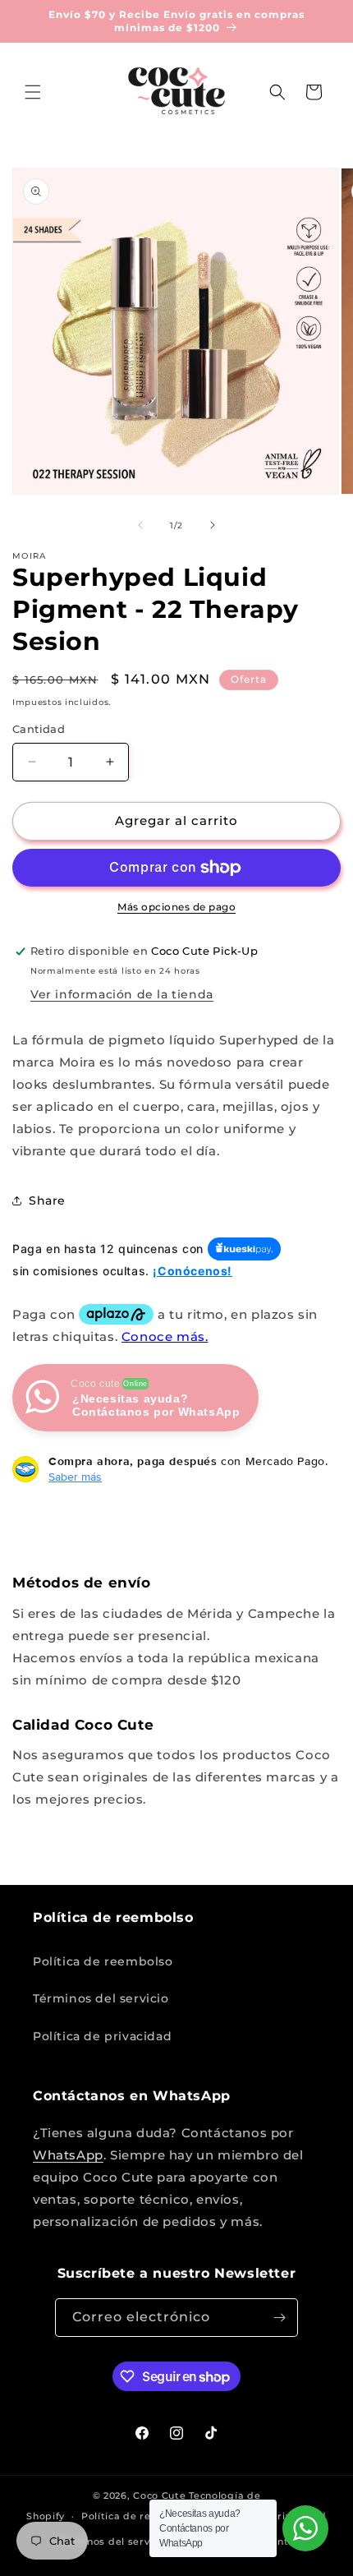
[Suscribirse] (279, 2318)
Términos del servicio (101, 1998)
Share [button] (47, 1200)
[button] (33, 92)
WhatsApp (68, 2155)
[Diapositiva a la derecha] (213, 525)
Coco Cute (159, 2495)
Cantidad (39, 729)
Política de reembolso (103, 1961)
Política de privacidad (102, 2036)
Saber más (75, 1477)
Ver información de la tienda (122, 994)
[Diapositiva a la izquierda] (140, 525)
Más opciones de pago (176, 907)
